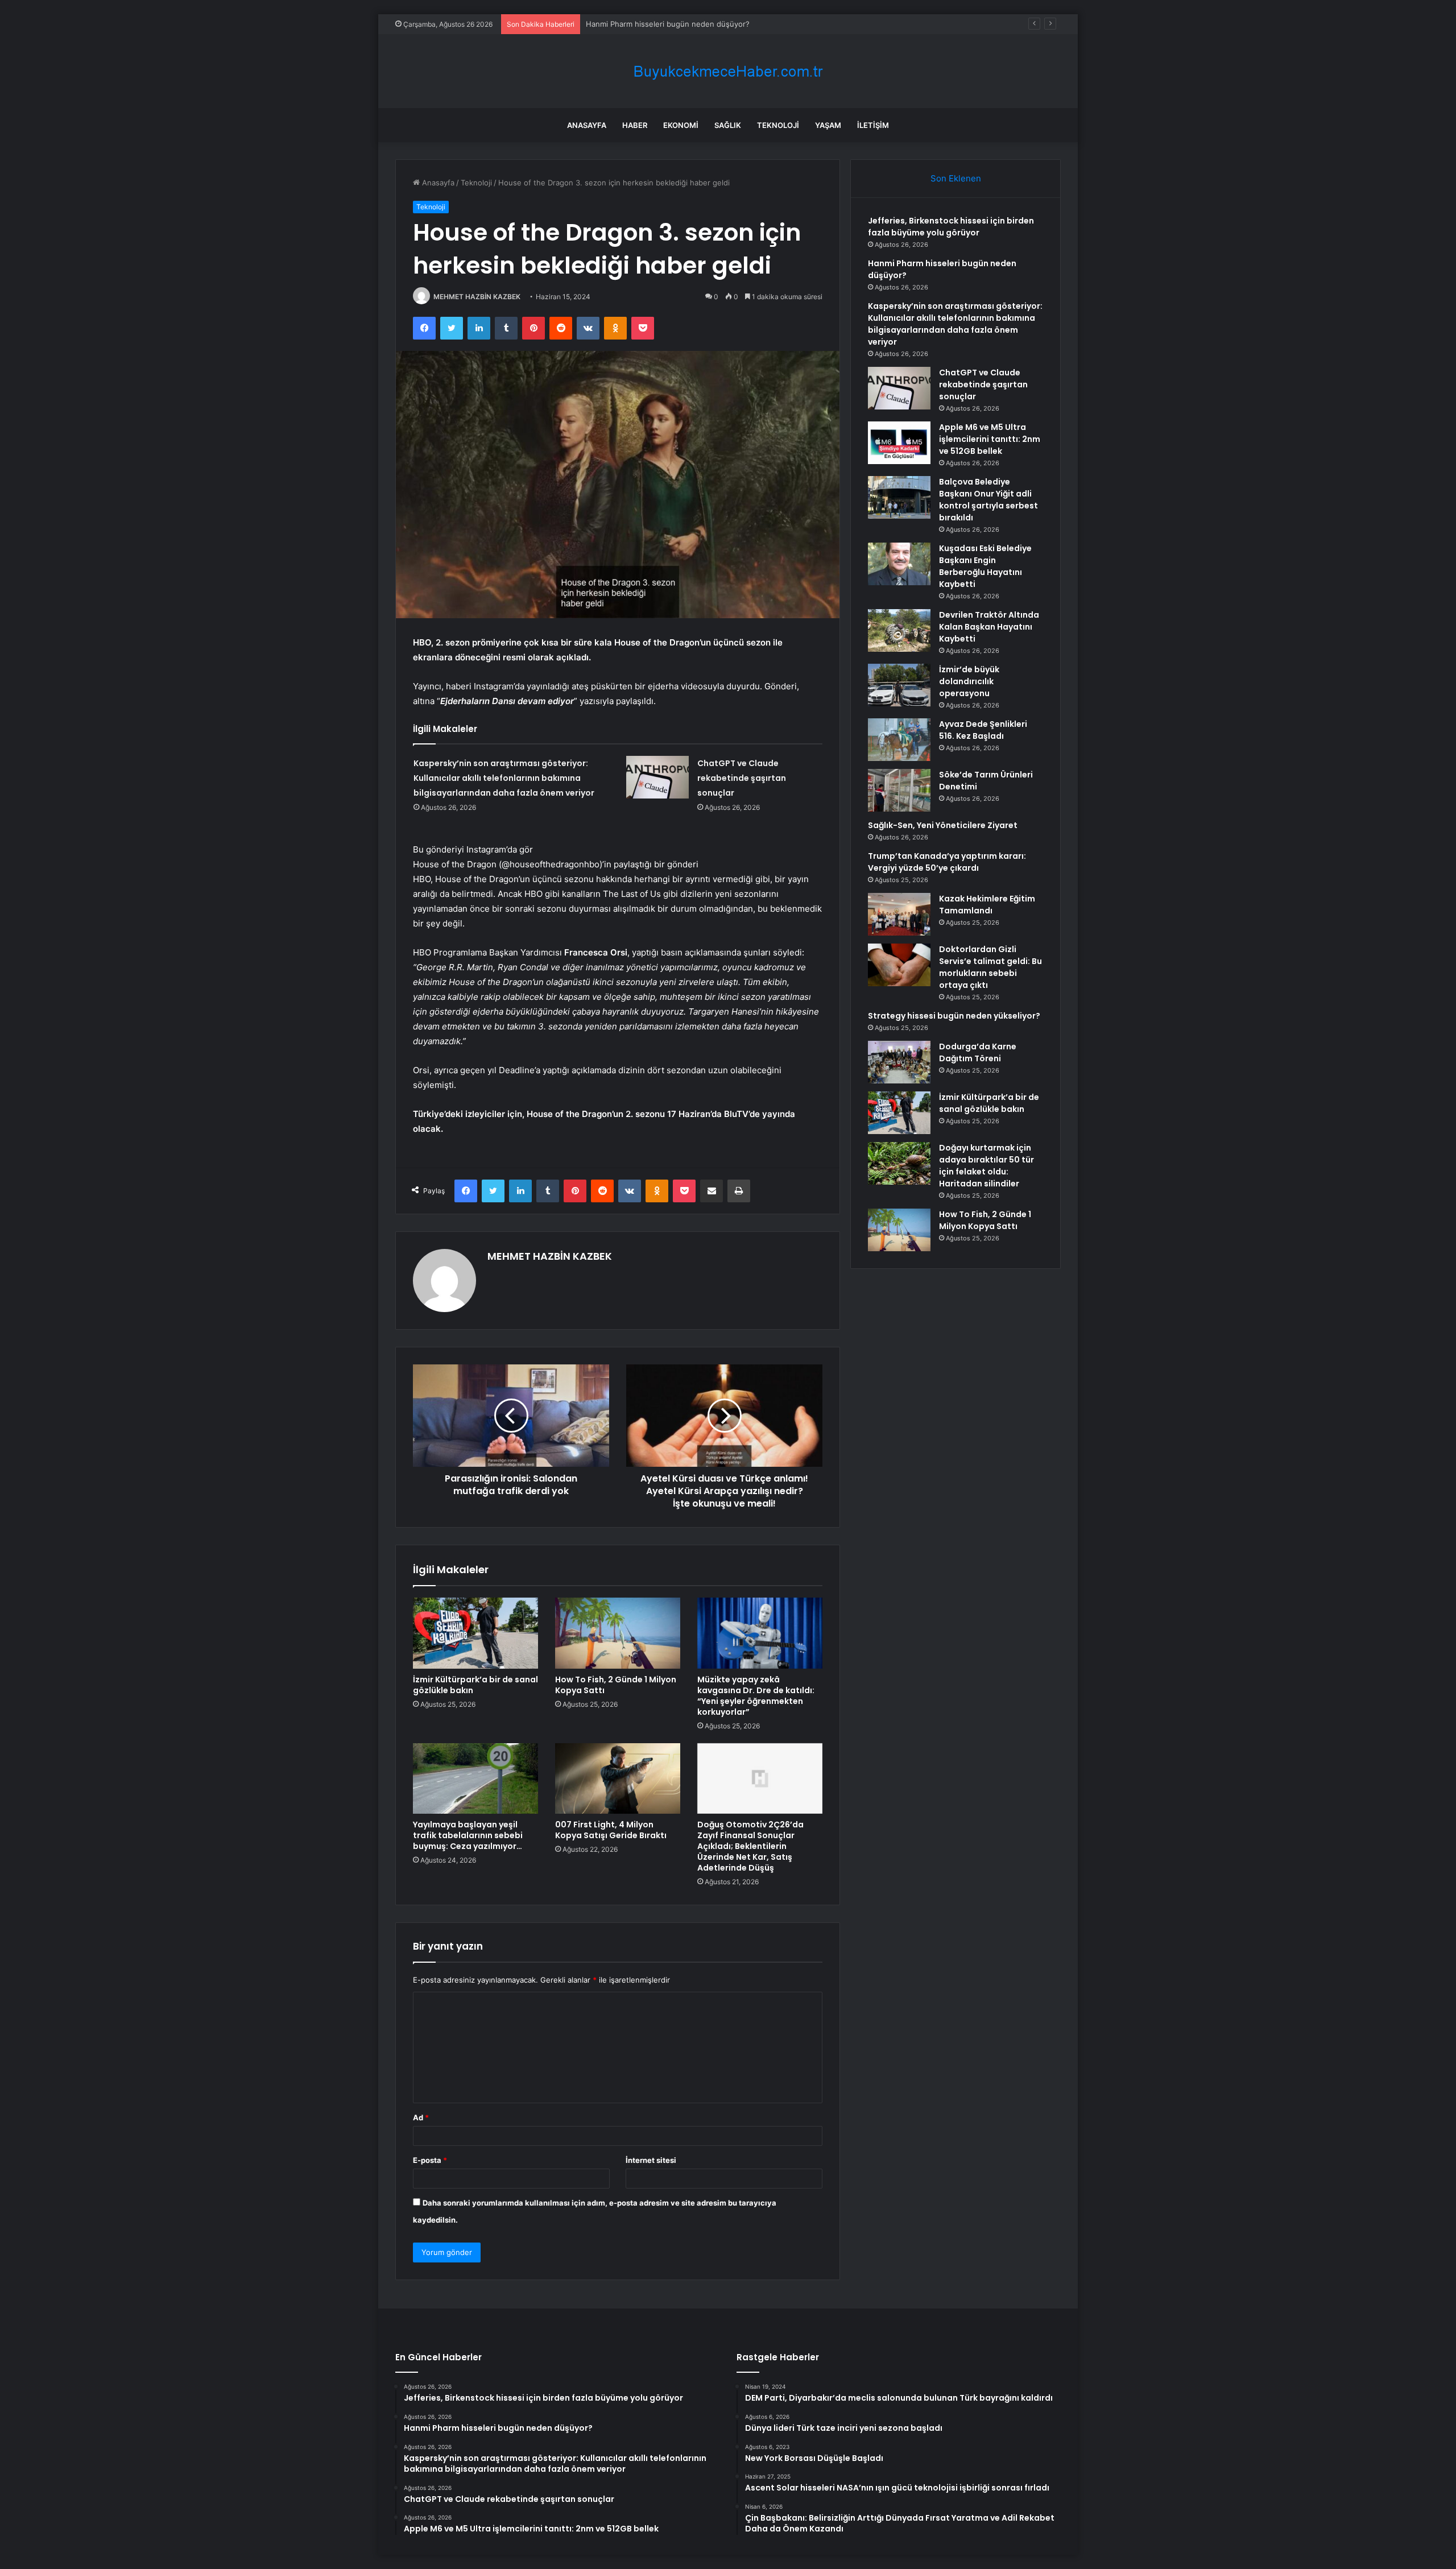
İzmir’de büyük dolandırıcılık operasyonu (969, 681)
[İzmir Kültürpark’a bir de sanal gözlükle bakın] (475, 1633)
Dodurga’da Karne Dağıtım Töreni (978, 1052)
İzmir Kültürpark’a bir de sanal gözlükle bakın (475, 1685)
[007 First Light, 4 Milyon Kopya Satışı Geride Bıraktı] (618, 1778)
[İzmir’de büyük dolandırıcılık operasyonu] (899, 685)
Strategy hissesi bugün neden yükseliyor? (954, 1016)
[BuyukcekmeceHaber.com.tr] (728, 71)
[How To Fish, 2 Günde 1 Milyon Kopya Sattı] (618, 1633)
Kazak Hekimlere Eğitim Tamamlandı (987, 905)
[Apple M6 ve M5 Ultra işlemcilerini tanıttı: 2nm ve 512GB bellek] (899, 443)
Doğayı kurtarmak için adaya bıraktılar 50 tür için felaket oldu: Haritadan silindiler (986, 1166)
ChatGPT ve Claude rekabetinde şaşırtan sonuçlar (742, 778)
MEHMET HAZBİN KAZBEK (477, 297)
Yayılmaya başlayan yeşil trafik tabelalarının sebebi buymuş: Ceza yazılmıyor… (468, 1835)
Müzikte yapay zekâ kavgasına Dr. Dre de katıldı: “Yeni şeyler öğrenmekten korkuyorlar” (756, 1696)
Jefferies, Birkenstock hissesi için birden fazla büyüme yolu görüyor (951, 227)
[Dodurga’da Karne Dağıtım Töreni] (899, 1062)
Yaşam (828, 125)
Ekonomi (681, 125)
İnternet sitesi (651, 2160)
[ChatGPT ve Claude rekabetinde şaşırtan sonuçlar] (657, 777)
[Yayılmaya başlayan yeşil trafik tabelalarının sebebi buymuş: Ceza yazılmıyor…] (475, 1778)
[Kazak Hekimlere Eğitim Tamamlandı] (899, 914)
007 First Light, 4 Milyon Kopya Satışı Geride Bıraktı (611, 1830)
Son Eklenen (956, 178)
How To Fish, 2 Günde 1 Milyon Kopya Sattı (616, 1685)
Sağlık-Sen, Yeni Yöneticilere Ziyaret (943, 825)
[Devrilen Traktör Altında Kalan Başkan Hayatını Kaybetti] (899, 630)
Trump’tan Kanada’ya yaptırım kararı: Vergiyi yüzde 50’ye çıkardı (947, 862)
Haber (635, 125)
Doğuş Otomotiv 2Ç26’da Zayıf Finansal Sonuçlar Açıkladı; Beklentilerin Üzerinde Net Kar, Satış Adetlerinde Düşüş (750, 1846)
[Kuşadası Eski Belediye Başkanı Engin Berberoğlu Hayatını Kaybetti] (899, 564)
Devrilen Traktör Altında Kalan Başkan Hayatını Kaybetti (989, 627)
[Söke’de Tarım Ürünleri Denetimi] (899, 790)
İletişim (873, 125)
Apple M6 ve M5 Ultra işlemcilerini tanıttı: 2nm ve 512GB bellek (990, 439)
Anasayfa (587, 125)
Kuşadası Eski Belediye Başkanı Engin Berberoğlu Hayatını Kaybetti (985, 566)
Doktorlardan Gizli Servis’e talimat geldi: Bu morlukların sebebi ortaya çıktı (990, 967)
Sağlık (728, 125)
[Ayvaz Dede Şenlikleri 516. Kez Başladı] (899, 740)
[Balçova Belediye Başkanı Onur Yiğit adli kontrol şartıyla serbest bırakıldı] (899, 497)
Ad (421, 2117)
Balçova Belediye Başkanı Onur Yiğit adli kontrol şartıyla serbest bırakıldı (988, 500)
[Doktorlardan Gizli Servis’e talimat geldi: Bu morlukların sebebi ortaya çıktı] (899, 965)
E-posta (430, 2160)
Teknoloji (778, 125)
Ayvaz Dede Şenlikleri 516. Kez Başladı (983, 730)
